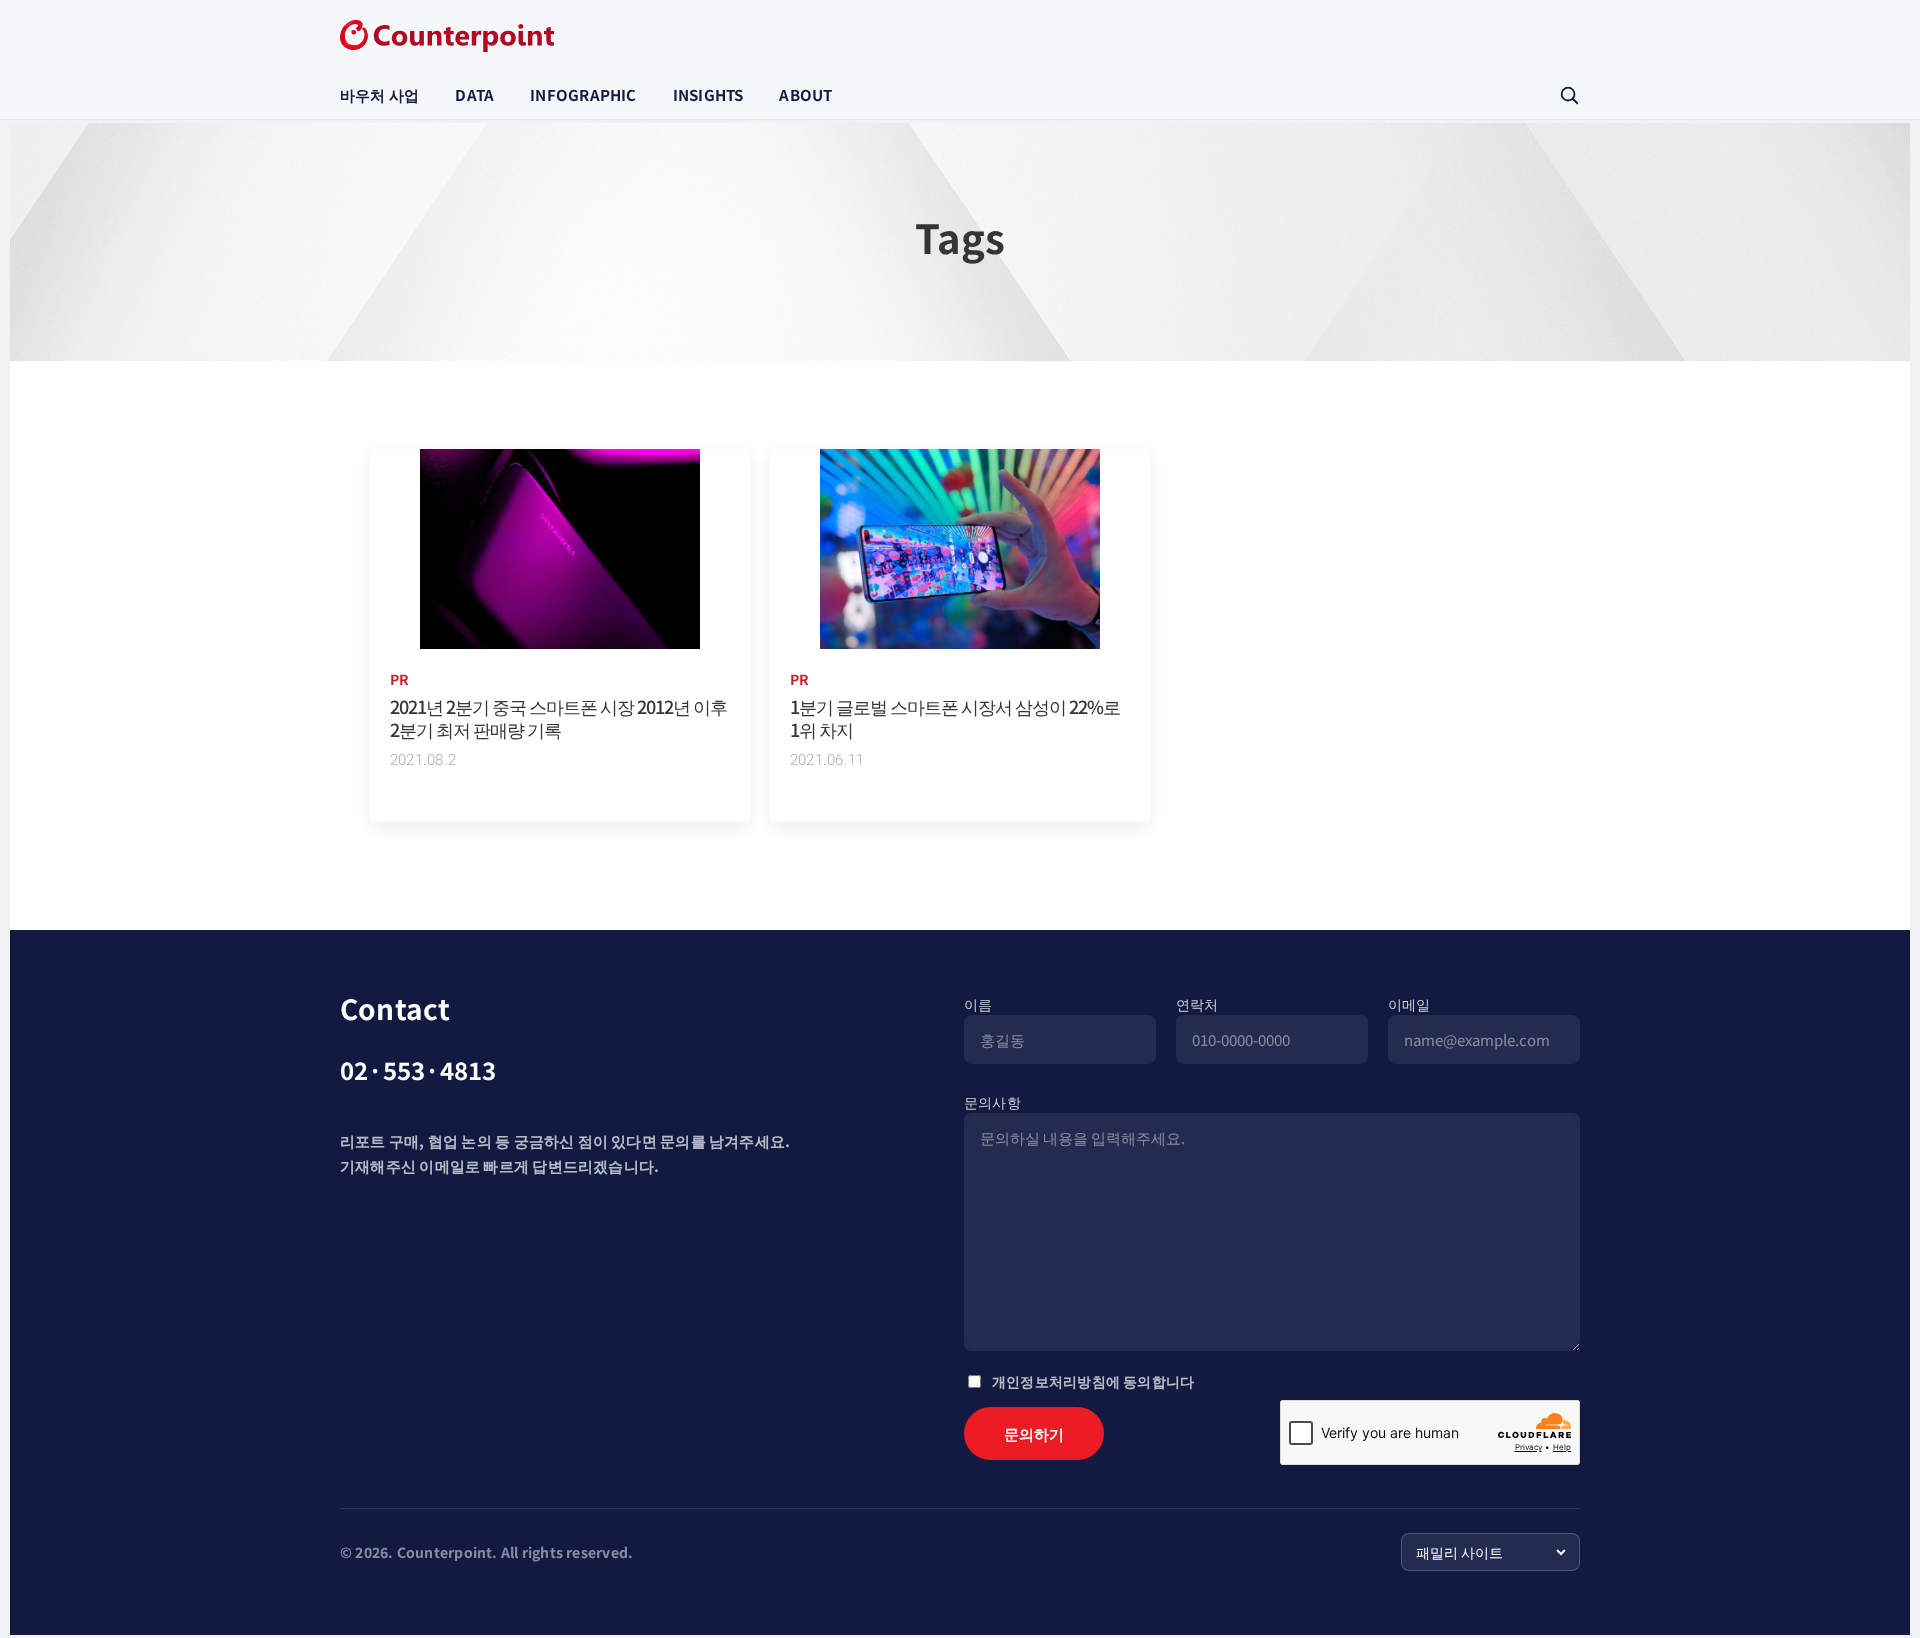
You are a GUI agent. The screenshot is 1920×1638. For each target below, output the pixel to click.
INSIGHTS (708, 94)
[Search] (1569, 95)
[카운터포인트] (447, 36)
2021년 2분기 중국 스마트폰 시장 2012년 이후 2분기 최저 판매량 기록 (558, 717)
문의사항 (992, 1102)
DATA (474, 94)
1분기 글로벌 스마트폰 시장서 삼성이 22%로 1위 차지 (955, 717)
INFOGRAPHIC (583, 94)
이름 (978, 1004)
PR (399, 679)
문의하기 (1034, 1433)
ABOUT (805, 94)
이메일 (1409, 1004)
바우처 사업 (379, 94)
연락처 (1197, 1004)
